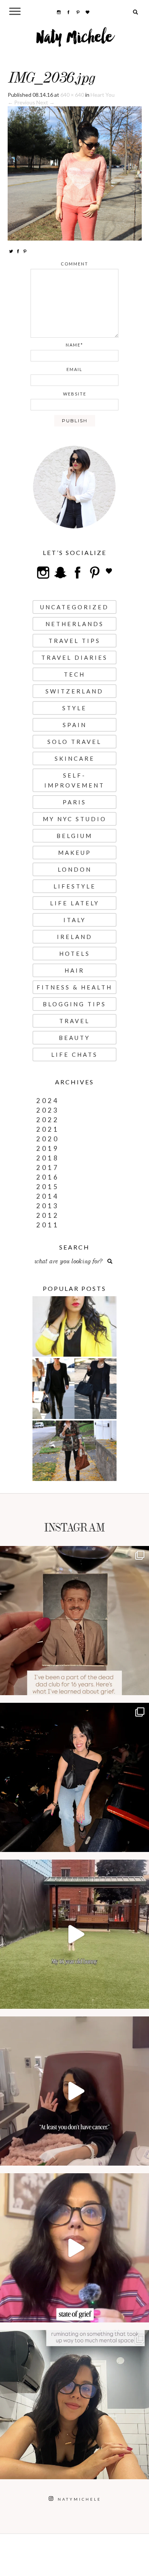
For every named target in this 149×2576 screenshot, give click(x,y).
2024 (48, 1101)
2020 (48, 1139)
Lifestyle (75, 886)
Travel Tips (74, 641)
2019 (48, 1148)
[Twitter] (11, 251)
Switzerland (74, 691)
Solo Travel (74, 742)
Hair (74, 970)
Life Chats (74, 1054)
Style (74, 708)
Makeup (75, 853)
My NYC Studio (75, 819)
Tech (74, 674)
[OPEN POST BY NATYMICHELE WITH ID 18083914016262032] (74, 1934)
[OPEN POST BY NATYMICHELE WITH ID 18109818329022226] (74, 2248)
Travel (74, 1021)
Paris (74, 802)
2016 (48, 1177)
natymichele (74, 1554)
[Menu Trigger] (15, 11)
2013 (48, 1206)
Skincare (75, 758)
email (74, 369)
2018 (48, 1158)
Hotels (75, 954)
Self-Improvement (74, 780)
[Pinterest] (25, 251)
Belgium (74, 836)
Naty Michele (75, 40)
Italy (75, 920)
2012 (48, 1215)
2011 (48, 1225)
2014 (48, 1196)
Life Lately (75, 903)
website (75, 394)
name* (74, 345)
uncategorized (74, 607)
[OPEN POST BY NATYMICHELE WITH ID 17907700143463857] (74, 2091)
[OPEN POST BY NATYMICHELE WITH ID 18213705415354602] (74, 1777)
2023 (48, 1110)
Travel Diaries (74, 657)
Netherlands (75, 624)
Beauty (74, 1038)
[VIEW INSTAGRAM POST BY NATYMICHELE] (141, 1686)
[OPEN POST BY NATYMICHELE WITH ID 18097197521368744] (74, 1621)
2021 (48, 1129)
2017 (48, 1168)
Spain (75, 725)
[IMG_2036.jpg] (75, 173)
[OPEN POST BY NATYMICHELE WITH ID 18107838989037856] (74, 2405)
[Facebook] (18, 251)
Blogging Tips (74, 1004)
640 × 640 (72, 95)
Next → (45, 102)
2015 (48, 1187)
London (75, 869)
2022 (48, 1120)
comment (74, 264)
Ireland (75, 937)
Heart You (103, 95)
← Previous (21, 102)
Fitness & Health (74, 987)
